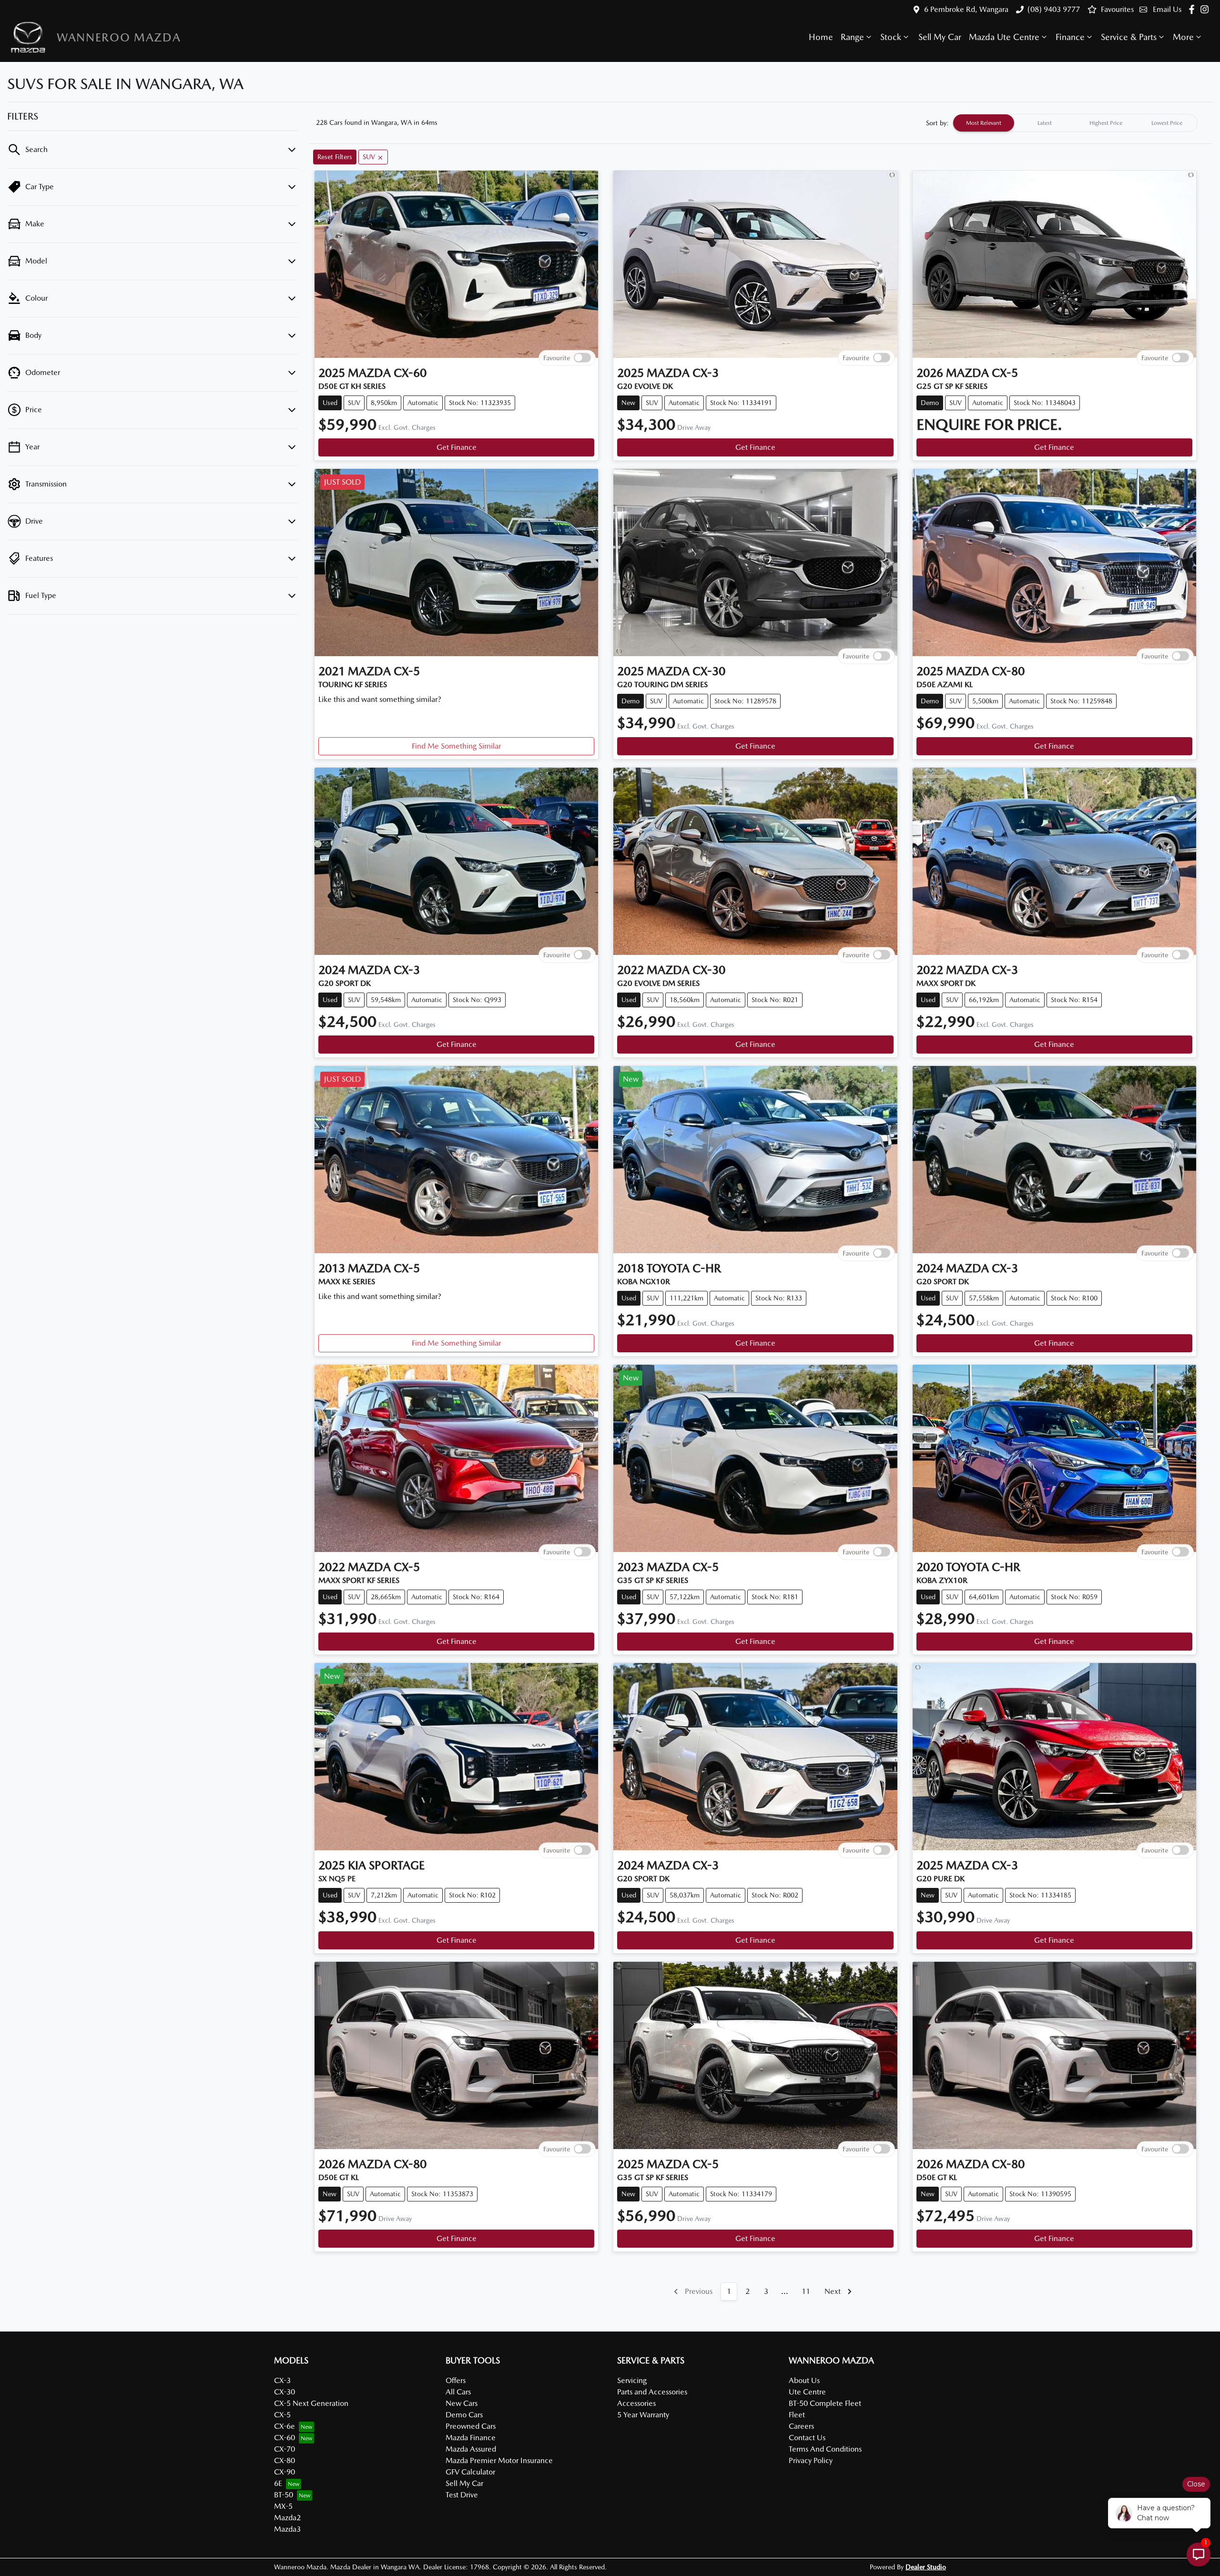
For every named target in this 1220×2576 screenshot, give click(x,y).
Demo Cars (464, 2415)
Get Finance (457, 447)
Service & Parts (1129, 37)
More (1183, 37)
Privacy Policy (811, 2460)
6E (278, 2483)
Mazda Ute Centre (1004, 37)
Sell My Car (940, 37)
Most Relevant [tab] (984, 123)
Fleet (797, 2415)
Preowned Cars (471, 2426)
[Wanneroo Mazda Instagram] (1206, 9)
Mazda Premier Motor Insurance (499, 2460)
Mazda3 (287, 2529)
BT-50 (284, 2495)
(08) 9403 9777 (1054, 9)
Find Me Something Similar (456, 746)
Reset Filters (335, 157)
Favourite (557, 357)
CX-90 (285, 2472)
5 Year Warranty (643, 2415)
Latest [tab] (1045, 123)
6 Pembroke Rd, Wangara (966, 9)
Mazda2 (287, 2518)
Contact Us (807, 2438)
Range (852, 37)
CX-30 (285, 2392)
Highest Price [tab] (1106, 123)
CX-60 (285, 2438)
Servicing (632, 2380)
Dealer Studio (926, 2567)
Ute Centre (807, 2392)
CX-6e (285, 2426)
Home (821, 37)
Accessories (636, 2403)
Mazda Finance (471, 2438)
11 (806, 2291)
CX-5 (282, 2415)
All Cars (458, 2392)
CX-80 (285, 2460)
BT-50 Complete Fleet (825, 2403)
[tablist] (1075, 123)
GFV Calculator (470, 2472)
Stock (891, 37)
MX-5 (283, 2506)
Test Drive (462, 2495)
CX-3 (282, 2380)
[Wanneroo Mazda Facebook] (1194, 9)
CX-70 (285, 2449)
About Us (804, 2380)
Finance (1070, 37)
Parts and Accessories (652, 2392)
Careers (801, 2426)
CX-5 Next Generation (311, 2403)
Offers (456, 2380)
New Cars (462, 2403)
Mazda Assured (471, 2449)
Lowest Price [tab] (1167, 123)
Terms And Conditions (825, 2449)
